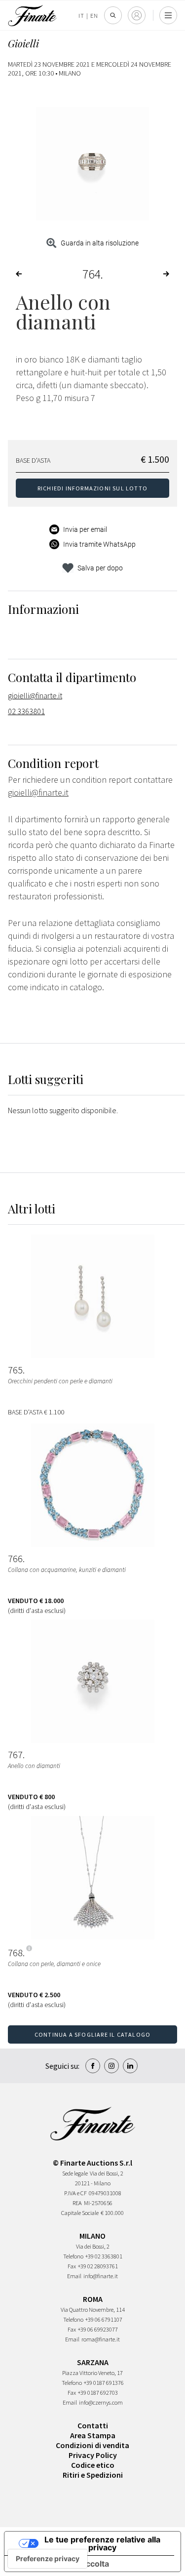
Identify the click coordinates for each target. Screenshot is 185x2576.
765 (15, 1370)
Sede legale (75, 2173)
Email (74, 2276)
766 (15, 1559)
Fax (72, 2266)
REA (77, 2203)
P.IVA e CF (75, 2193)
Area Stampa (93, 2435)
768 (15, 1953)
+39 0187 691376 (104, 2383)
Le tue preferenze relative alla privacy (102, 2543)
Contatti (93, 2425)
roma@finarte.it (101, 2339)
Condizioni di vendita (92, 2445)
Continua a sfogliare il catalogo (92, 2034)
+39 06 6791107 (104, 2319)
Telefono (73, 2256)
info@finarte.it (101, 2276)
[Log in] (137, 15)
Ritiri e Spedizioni (93, 2475)
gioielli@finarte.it (35, 695)
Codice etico (93, 2465)
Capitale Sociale (80, 2213)
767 (15, 1755)
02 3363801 (26, 711)
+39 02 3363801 (104, 2256)
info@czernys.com (101, 2402)
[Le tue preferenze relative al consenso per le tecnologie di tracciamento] (48, 2559)
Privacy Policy (93, 2455)
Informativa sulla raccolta (61, 2564)
